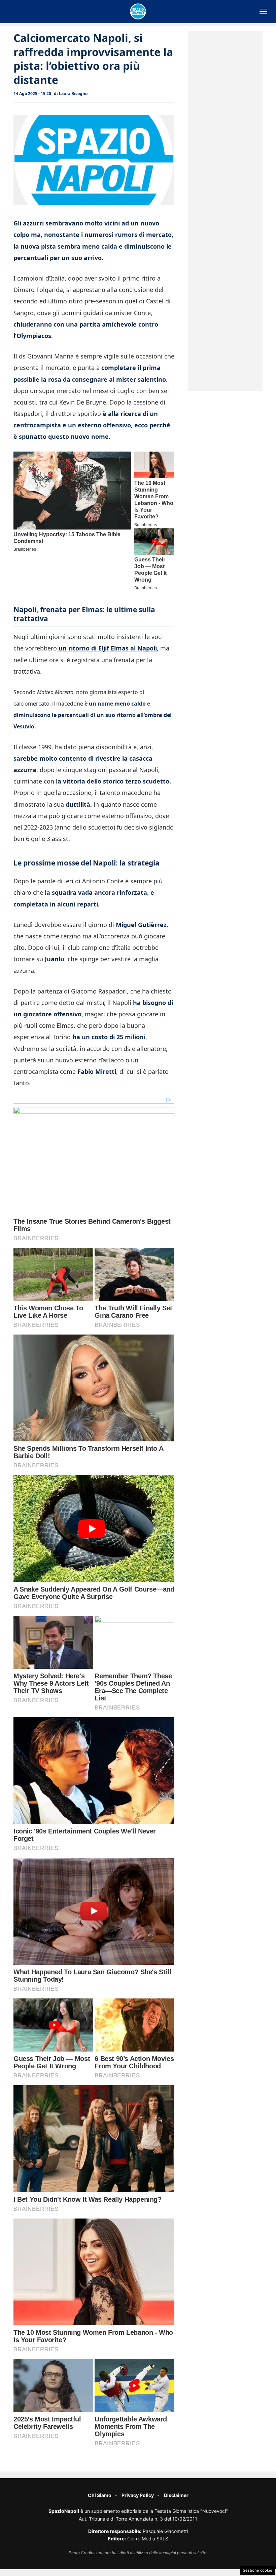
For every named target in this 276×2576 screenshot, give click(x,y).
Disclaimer (176, 2495)
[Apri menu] (263, 11)
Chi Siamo (100, 2495)
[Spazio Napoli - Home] (138, 11)
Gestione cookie (257, 2570)
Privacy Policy (138, 2495)
